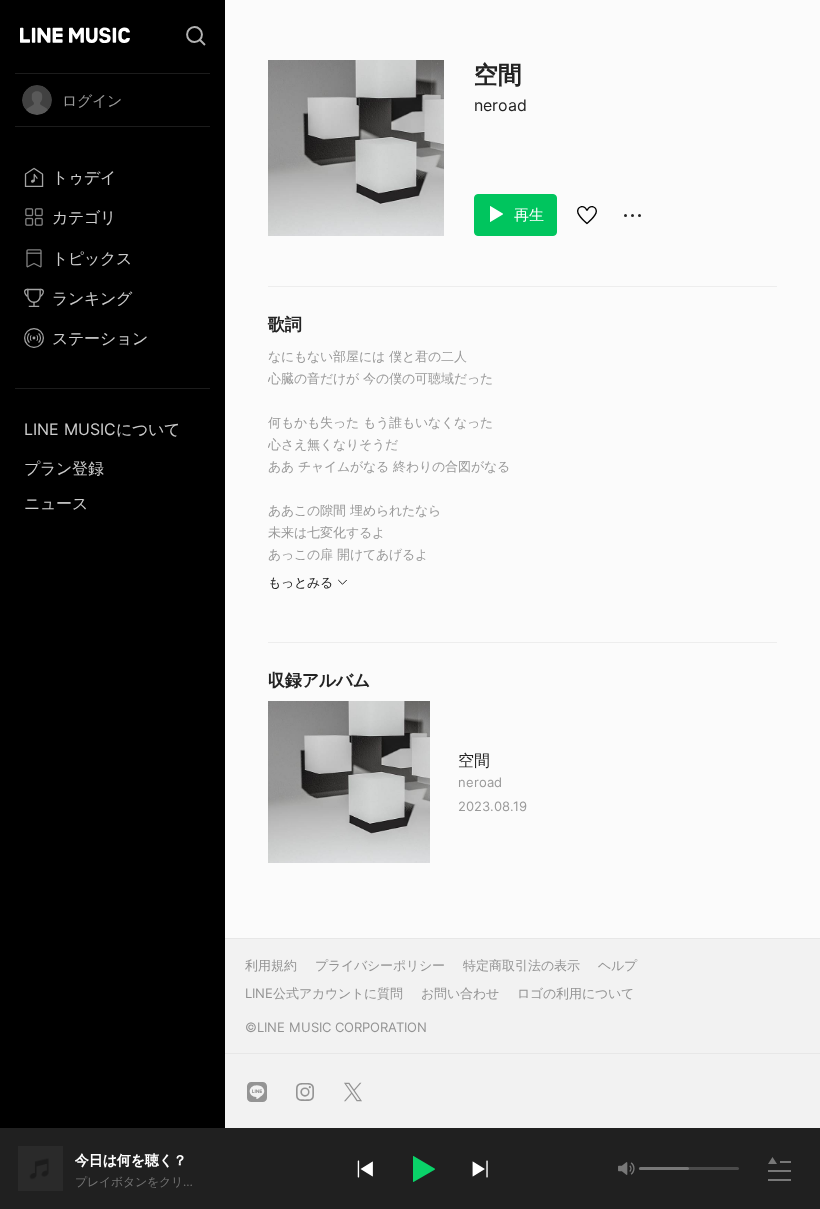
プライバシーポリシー (380, 965)
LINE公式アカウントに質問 (324, 993)
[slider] (664, 1168)
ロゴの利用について (575, 993)
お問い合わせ (460, 993)
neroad (500, 105)
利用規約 (271, 965)
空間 (474, 760)
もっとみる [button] (300, 582)
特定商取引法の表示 (521, 965)
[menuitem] (112, 177)
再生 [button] (527, 214)
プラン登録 (64, 468)
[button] (422, 1169)
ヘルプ (617, 965)
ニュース (56, 503)
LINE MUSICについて (102, 429)
